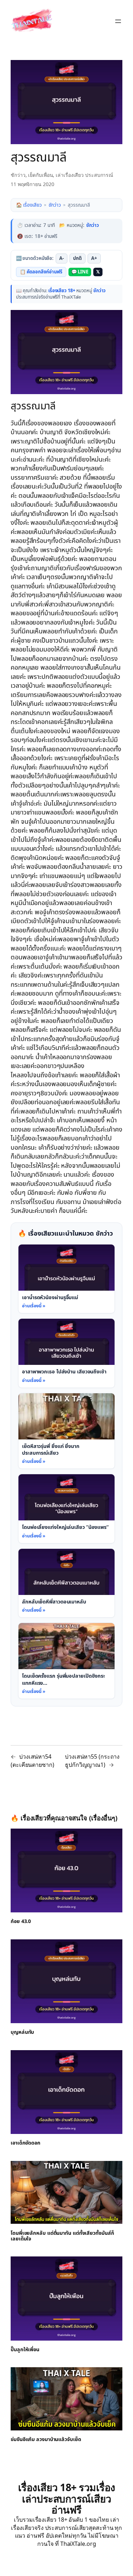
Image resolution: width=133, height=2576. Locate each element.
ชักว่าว (18, 175)
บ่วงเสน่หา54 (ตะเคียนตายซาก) (32, 1761)
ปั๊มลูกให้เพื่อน (25, 2350)
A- (62, 258)
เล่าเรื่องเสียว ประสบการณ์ (84, 175)
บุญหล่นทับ (22, 2033)
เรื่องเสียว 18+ (62, 291)
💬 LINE (80, 272)
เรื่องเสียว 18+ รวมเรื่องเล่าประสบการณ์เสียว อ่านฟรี (67, 2498)
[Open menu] (118, 21)
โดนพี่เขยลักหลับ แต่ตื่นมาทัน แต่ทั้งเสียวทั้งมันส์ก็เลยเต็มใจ (62, 2236)
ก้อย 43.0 (21, 1922)
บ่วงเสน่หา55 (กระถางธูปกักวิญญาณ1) (92, 1761)
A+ (94, 258)
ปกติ (77, 258)
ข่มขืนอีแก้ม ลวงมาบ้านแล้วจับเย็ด (46, 2440)
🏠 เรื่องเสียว (29, 205)
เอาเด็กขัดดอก (26, 2144)
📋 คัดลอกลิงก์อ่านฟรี (41, 272)
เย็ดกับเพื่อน (40, 175)
